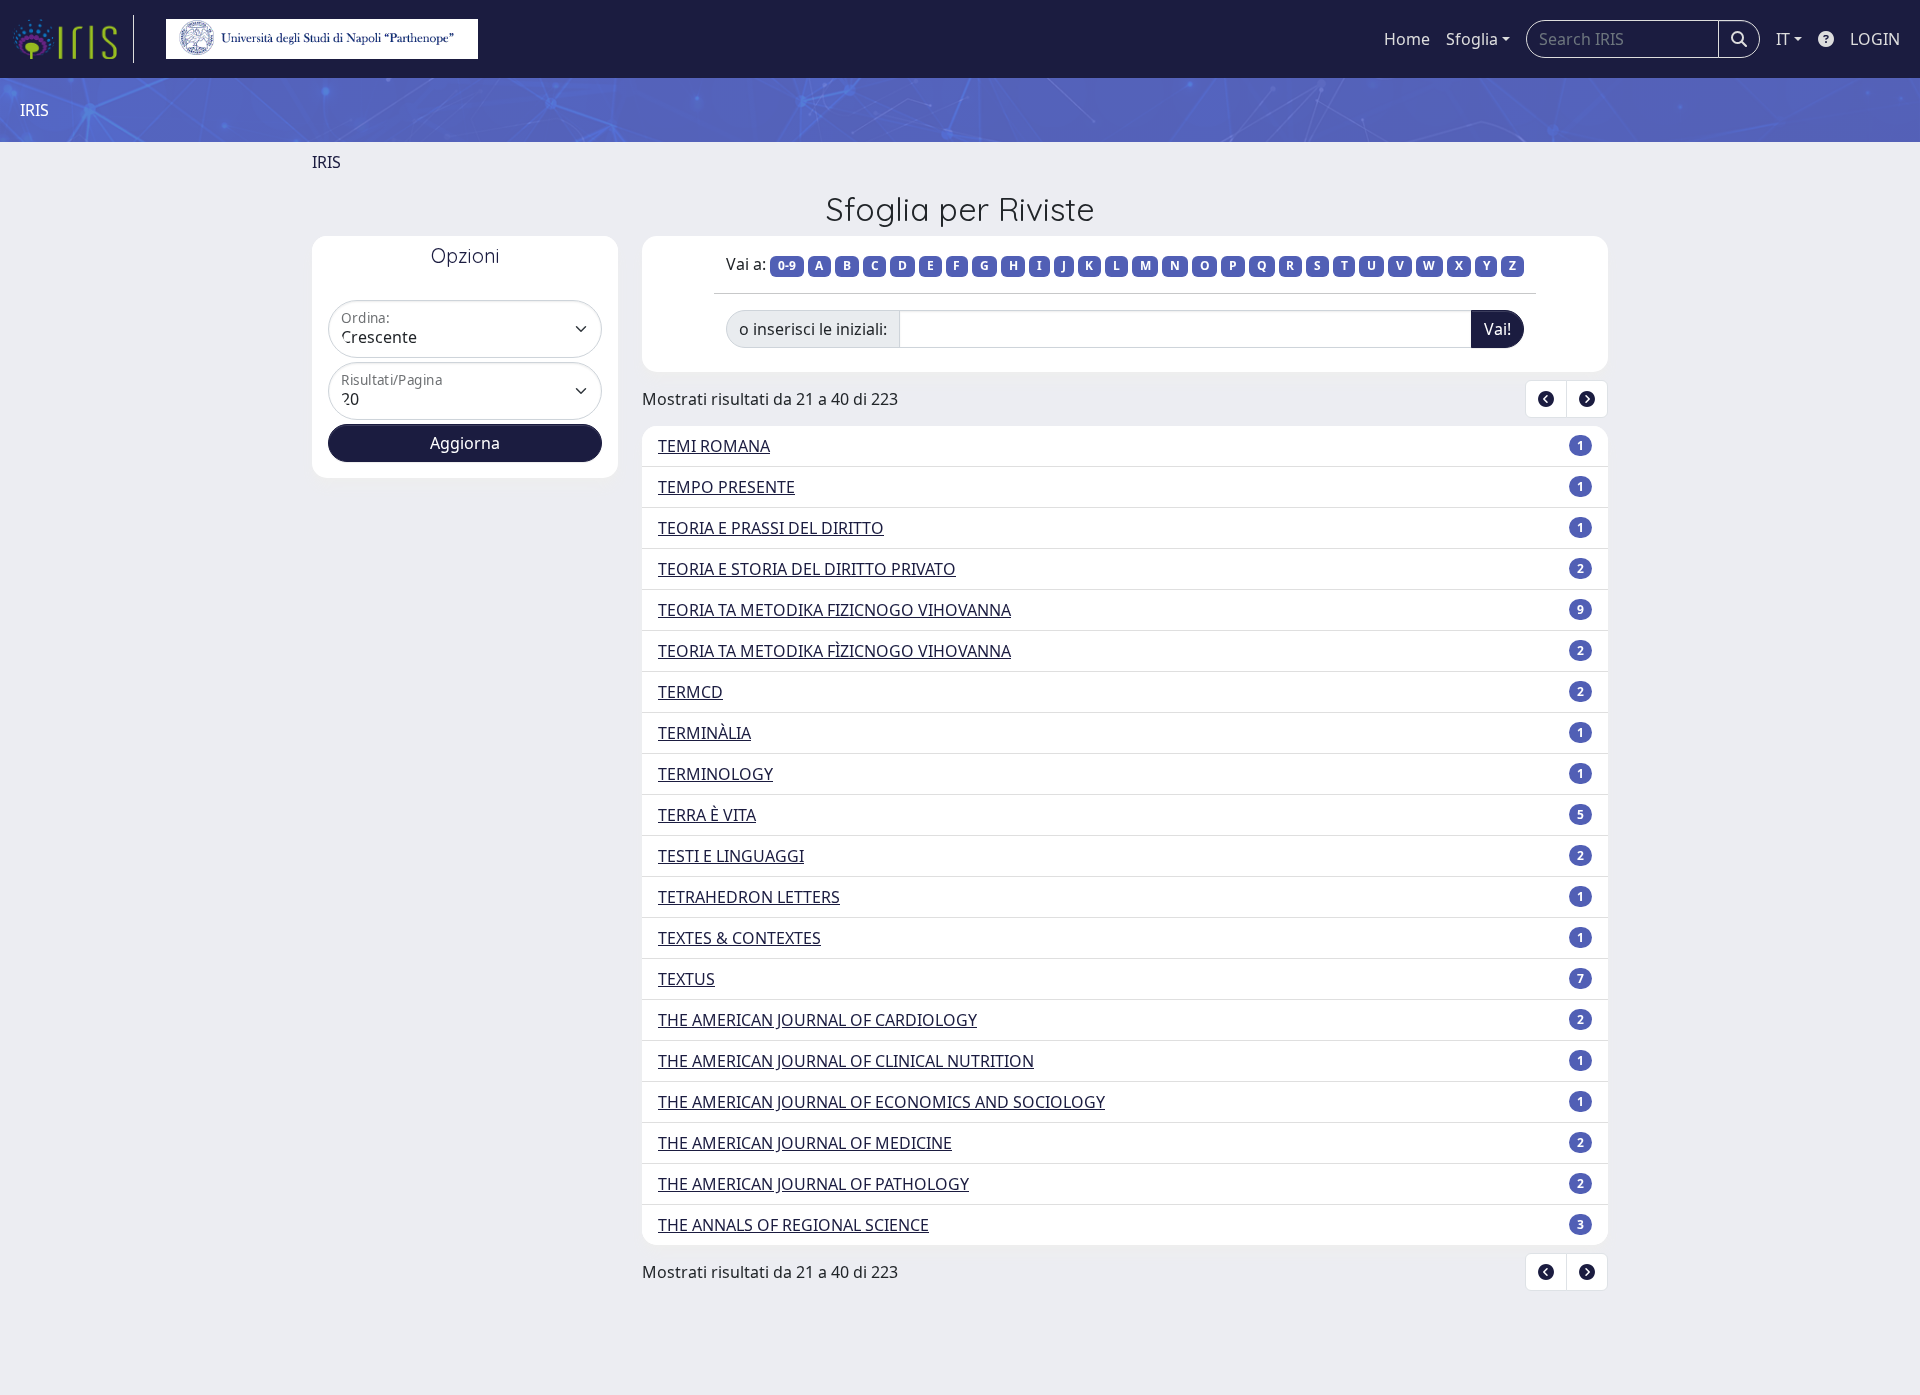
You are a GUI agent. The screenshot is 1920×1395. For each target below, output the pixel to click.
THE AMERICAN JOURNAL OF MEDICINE (805, 1143)
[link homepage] (73, 39)
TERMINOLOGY (715, 774)
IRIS (326, 162)
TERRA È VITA (707, 815)
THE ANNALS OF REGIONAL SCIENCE (793, 1225)
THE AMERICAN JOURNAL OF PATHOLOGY (813, 1184)
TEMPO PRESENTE (726, 487)
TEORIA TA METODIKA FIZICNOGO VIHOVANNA (834, 610)
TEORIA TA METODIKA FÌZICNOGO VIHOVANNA (834, 651)
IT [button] (1783, 39)
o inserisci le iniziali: (813, 329)
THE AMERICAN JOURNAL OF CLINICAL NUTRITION (846, 1061)
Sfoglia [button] (1472, 39)
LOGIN (1875, 39)
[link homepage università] (322, 39)
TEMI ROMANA (714, 446)
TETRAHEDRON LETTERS (749, 897)
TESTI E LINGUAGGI (731, 856)
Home (1407, 39)
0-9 (787, 265)
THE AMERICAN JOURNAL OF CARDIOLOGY (817, 1020)
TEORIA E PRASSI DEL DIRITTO (771, 528)
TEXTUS (686, 979)
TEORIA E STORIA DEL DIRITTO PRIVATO (807, 569)
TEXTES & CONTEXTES (739, 938)
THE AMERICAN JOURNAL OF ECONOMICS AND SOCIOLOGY (881, 1102)
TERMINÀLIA (704, 733)
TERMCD (690, 692)
